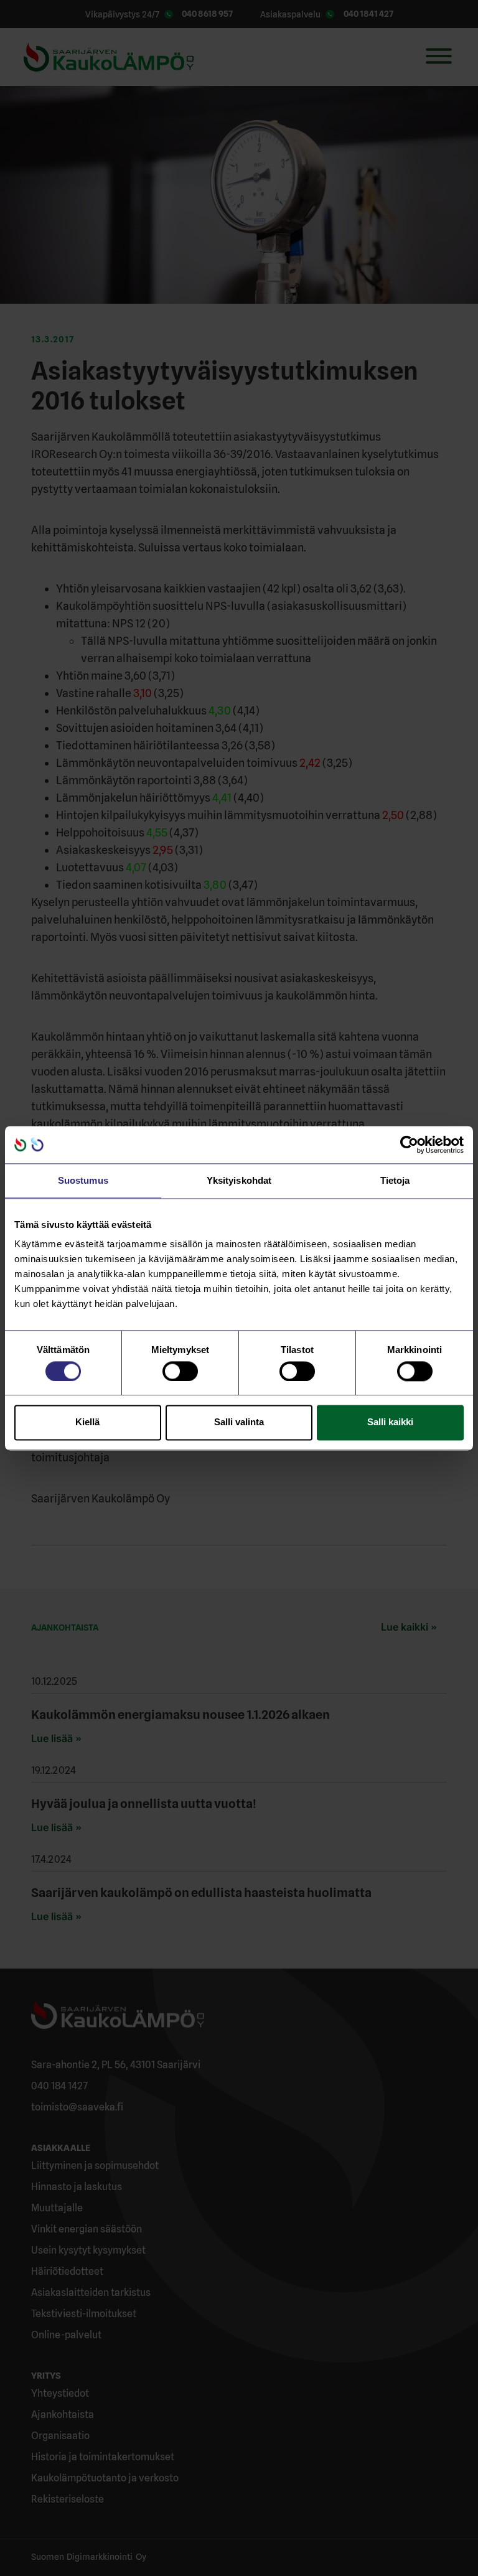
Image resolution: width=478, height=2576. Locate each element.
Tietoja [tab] (395, 1180)
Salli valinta (239, 1422)
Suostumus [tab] (83, 1180)
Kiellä (87, 1422)
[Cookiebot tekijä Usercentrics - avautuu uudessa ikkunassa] (409, 1145)
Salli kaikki (390, 1422)
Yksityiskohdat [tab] (239, 1180)
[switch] (180, 1371)
